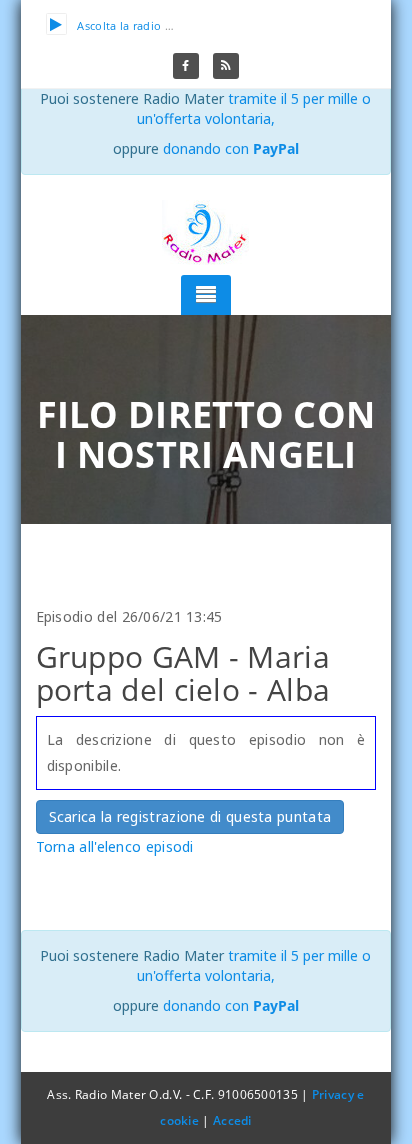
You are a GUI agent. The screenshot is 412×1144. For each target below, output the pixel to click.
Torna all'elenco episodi (115, 846)
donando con (231, 148)
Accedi (232, 1120)
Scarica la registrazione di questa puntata (190, 816)
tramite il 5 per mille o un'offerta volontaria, (254, 108)
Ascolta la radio (119, 25)
